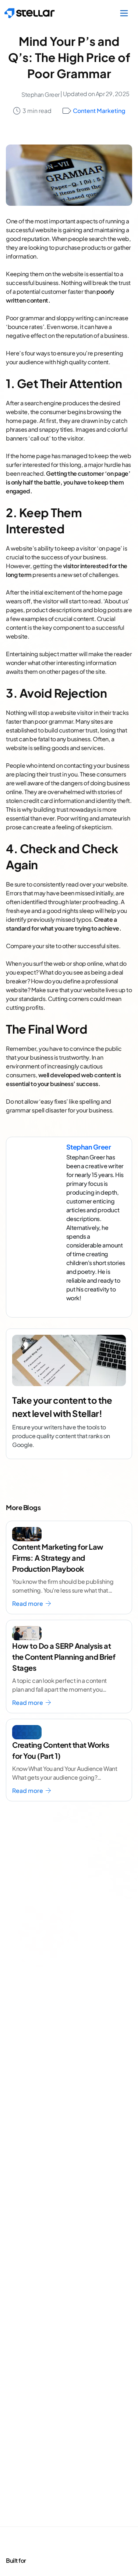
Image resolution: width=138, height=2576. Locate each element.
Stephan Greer (40, 94)
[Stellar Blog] (30, 13)
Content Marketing (99, 111)
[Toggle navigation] (124, 13)
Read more (28, 1603)
